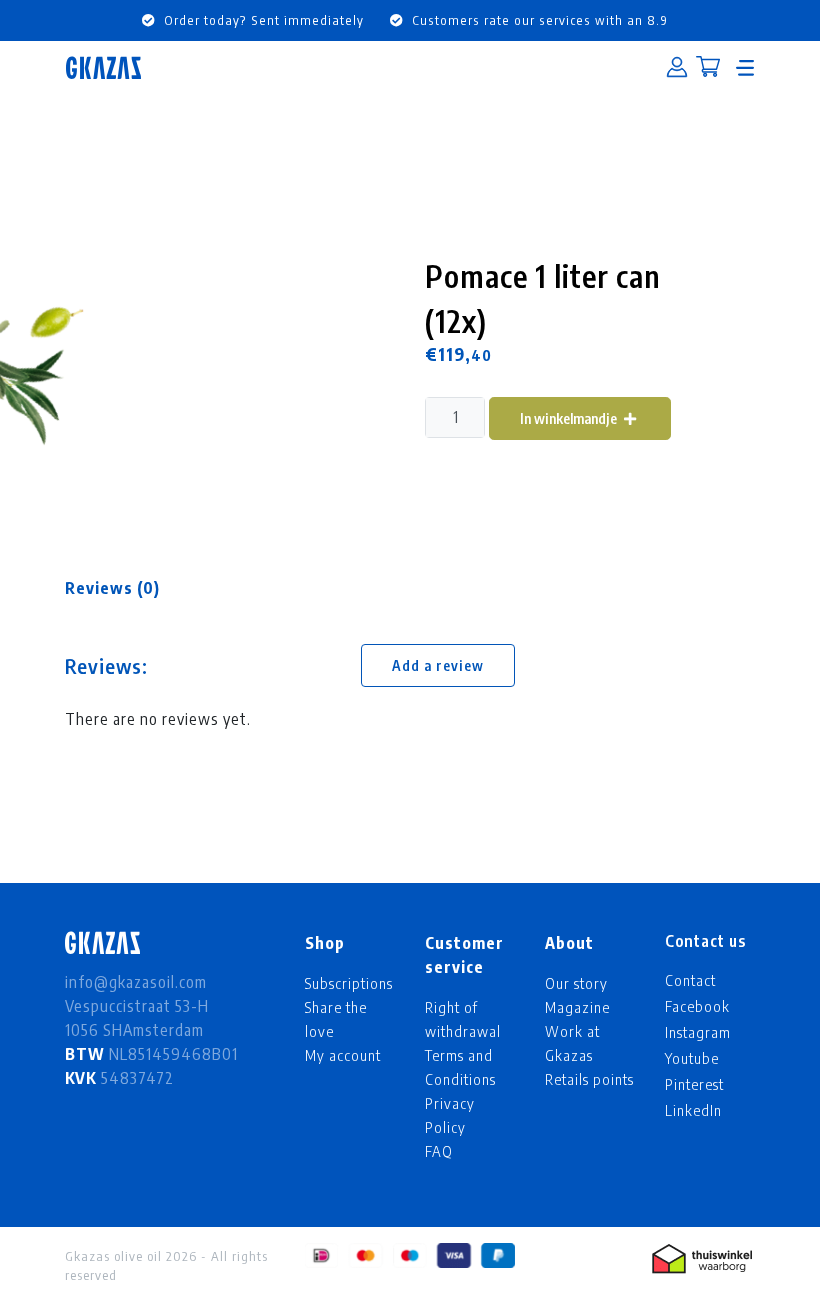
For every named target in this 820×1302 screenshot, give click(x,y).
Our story (576, 983)
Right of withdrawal (463, 1019)
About (569, 943)
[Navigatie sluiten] (745, 68)
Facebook (697, 1006)
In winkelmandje (570, 418)
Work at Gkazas (572, 1043)
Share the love (336, 1019)
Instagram (698, 1032)
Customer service (464, 955)
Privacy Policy (450, 1115)
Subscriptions (349, 983)
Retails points (589, 1079)
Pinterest (694, 1084)
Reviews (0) (112, 588)
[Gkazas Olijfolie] (103, 67)
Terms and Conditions (460, 1067)
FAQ (439, 1151)
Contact (690, 980)
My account (343, 1055)
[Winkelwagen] (708, 68)
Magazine (577, 1007)
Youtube (692, 1058)
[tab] (112, 588)
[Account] (677, 68)
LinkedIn (693, 1110)
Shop (325, 943)
